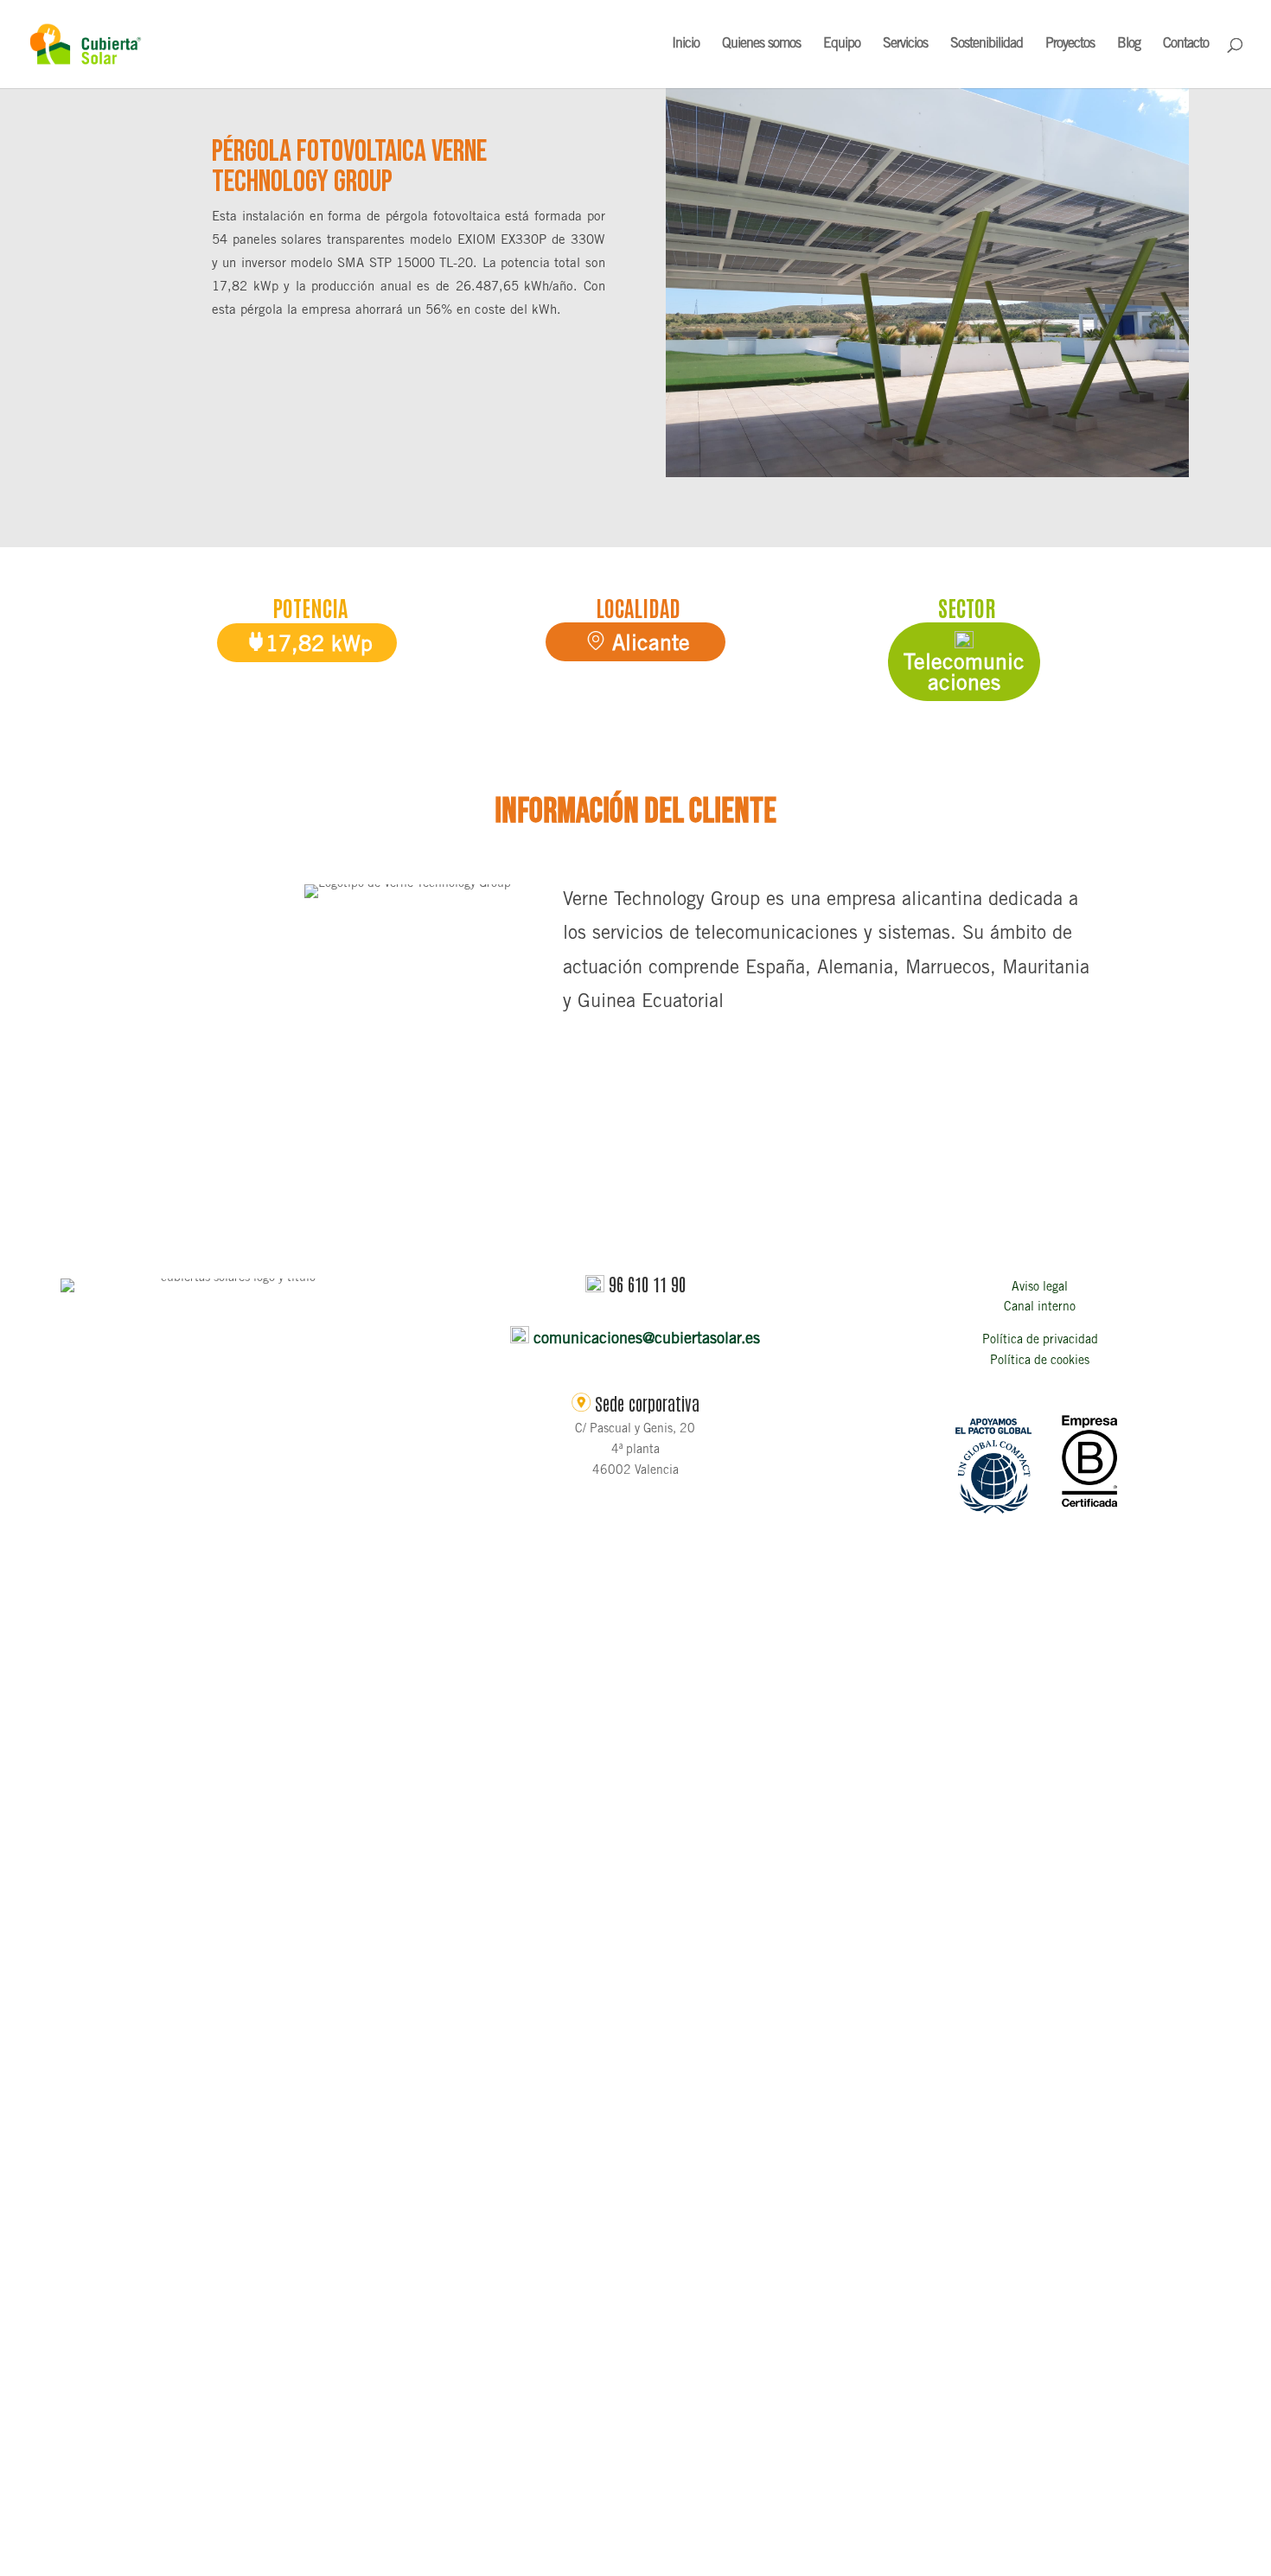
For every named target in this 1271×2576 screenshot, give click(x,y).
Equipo (842, 45)
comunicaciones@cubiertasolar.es (647, 1340)
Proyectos (1070, 45)
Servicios (905, 45)
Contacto (1186, 45)
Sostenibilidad (987, 45)
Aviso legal (1040, 1288)
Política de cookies (1040, 1361)
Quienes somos (761, 45)
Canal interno (1040, 1308)
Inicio (686, 45)
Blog (1129, 45)
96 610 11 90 (647, 1284)
